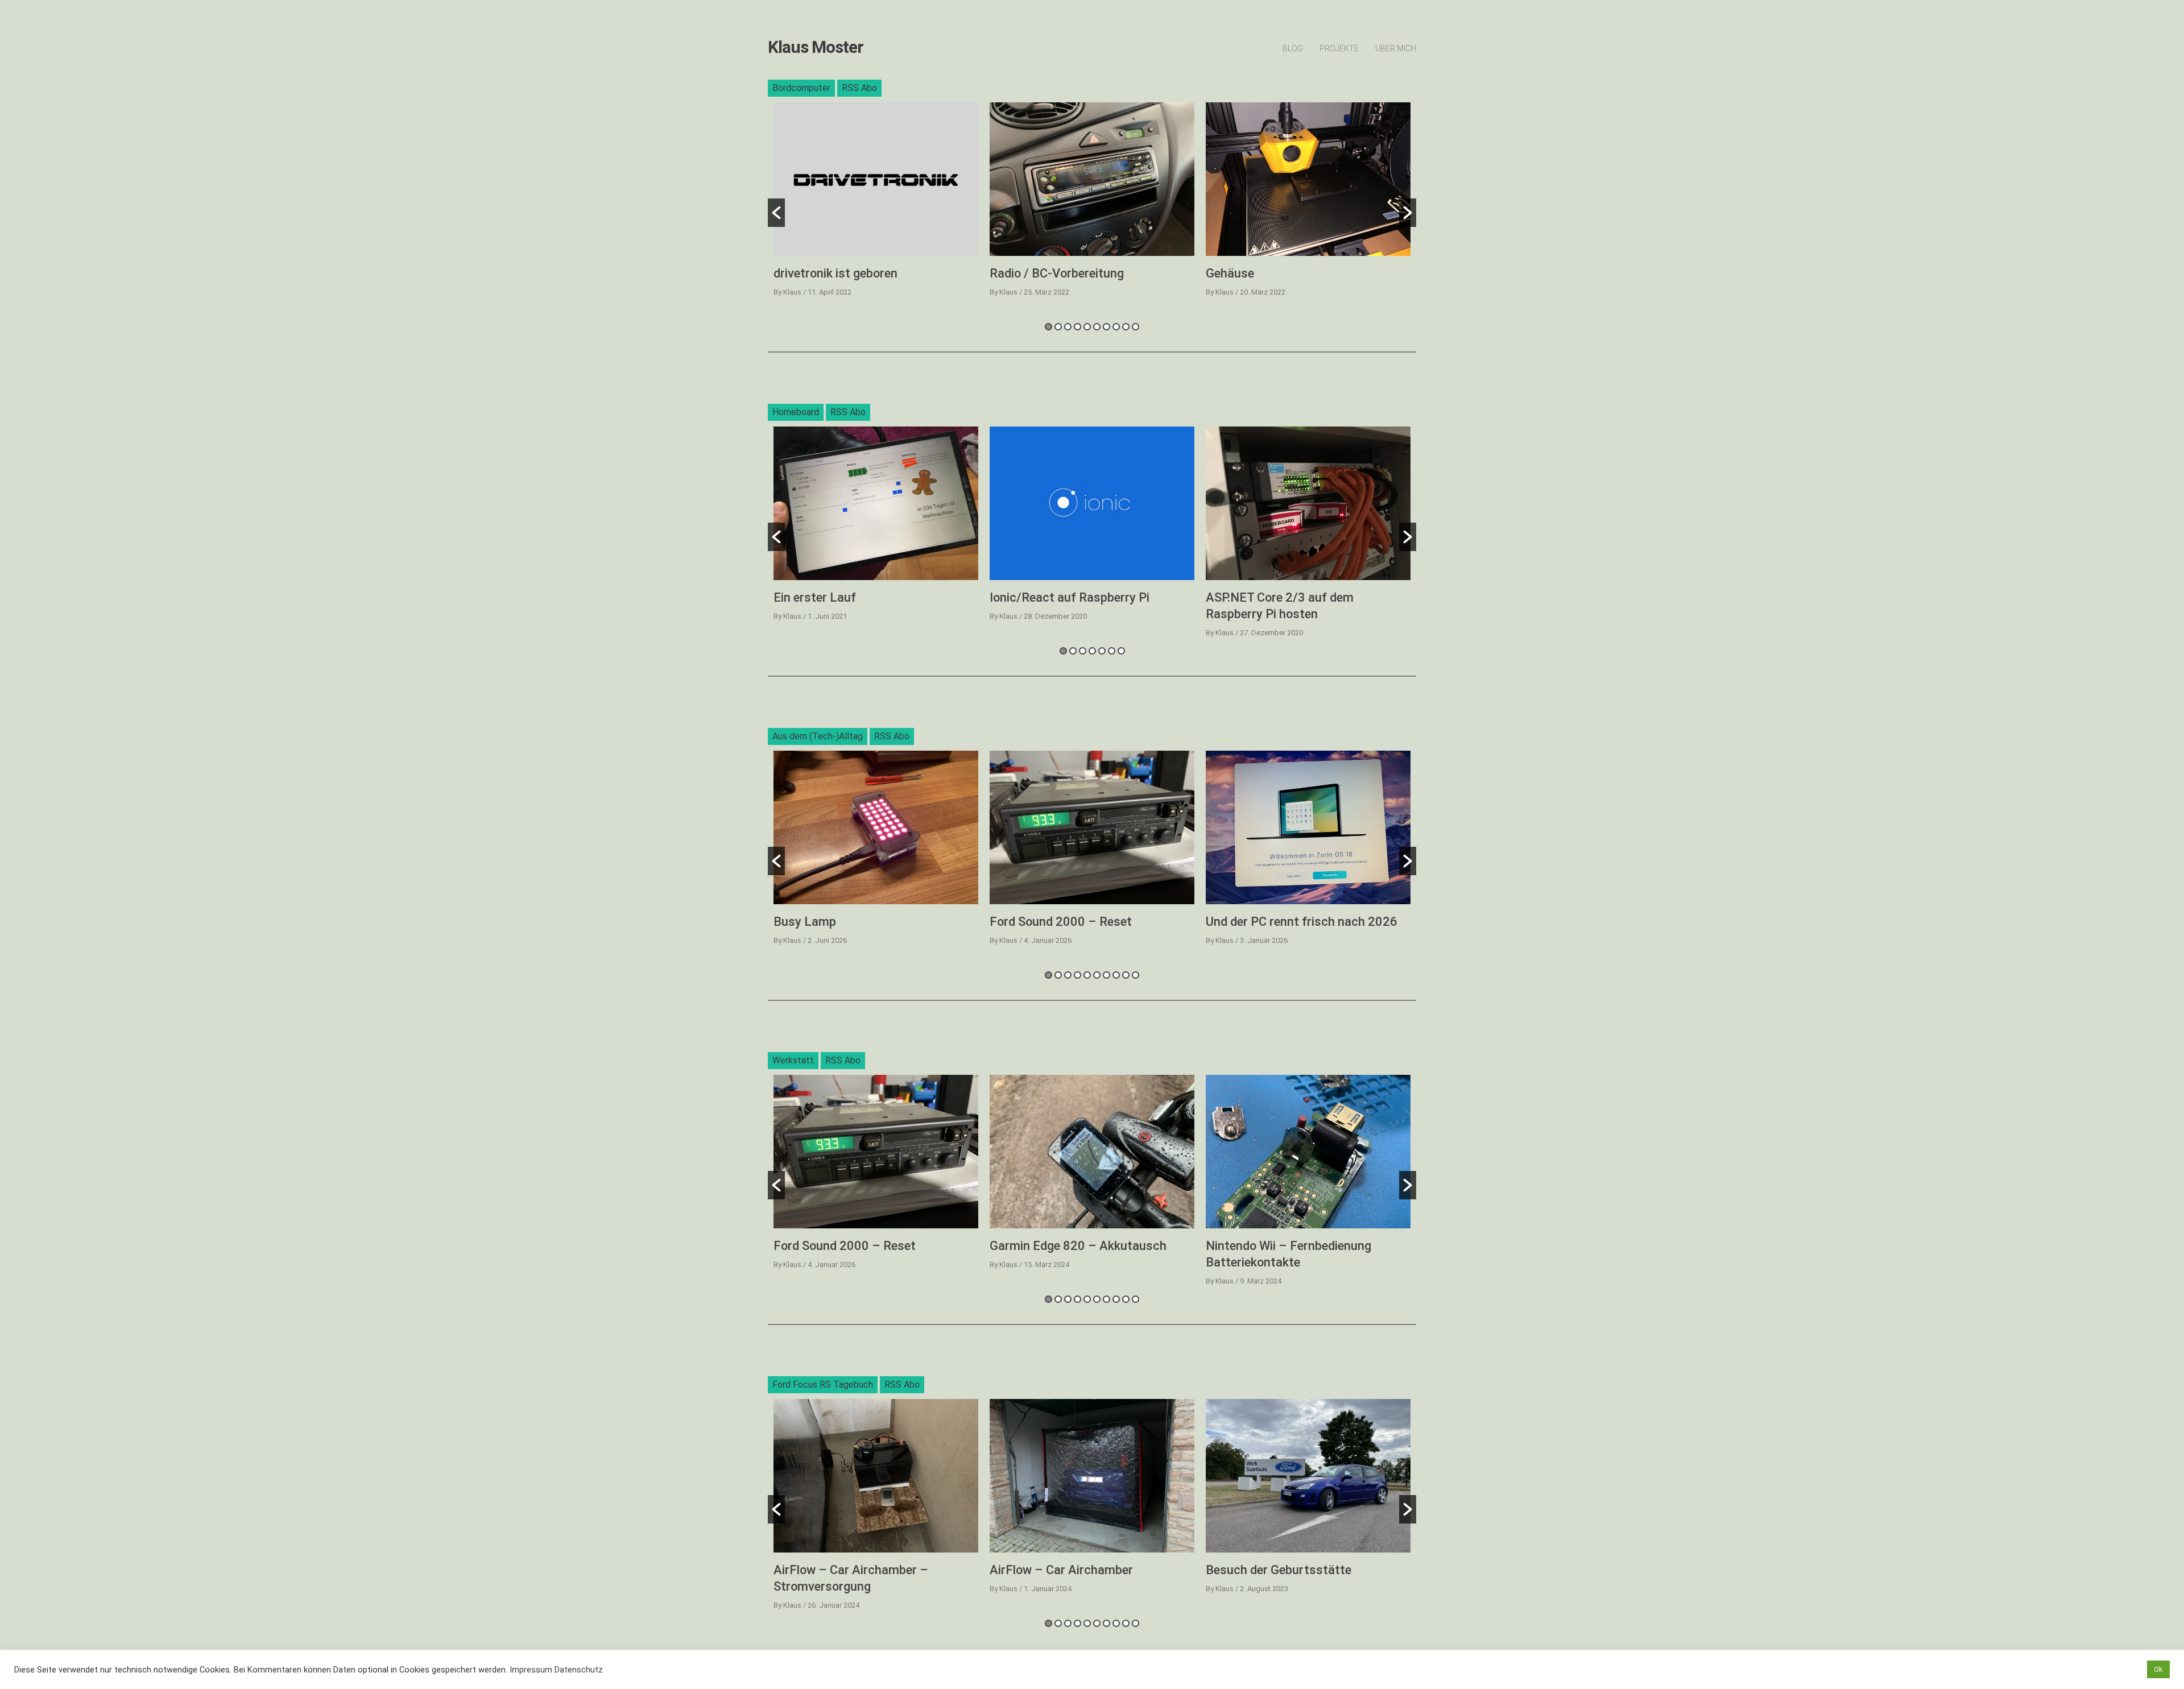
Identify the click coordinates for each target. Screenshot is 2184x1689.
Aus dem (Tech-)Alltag (818, 736)
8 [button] (1116, 327)
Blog (1293, 48)
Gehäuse (1230, 273)
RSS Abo (859, 88)
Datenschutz (579, 1670)
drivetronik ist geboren (835, 273)
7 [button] (1107, 327)
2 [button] (1058, 327)
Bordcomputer (801, 88)
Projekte (1339, 48)
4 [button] (1077, 327)
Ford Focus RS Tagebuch (823, 1384)
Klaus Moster (816, 47)
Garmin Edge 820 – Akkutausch (1078, 1246)
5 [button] (1087, 327)
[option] (876, 204)
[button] (776, 213)
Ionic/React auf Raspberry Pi (1070, 597)
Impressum (531, 1670)
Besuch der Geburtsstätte (1279, 1570)
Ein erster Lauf (815, 597)
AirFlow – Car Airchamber (1061, 1570)
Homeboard (796, 412)
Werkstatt (793, 1060)
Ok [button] (2158, 1669)
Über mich (1396, 48)
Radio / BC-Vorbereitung (1057, 273)
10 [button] (1136, 327)
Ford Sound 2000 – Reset (1061, 922)
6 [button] (1097, 327)
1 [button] (1048, 327)
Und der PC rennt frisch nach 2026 (1302, 922)
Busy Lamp (805, 922)
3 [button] (1068, 327)
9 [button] (1126, 327)
